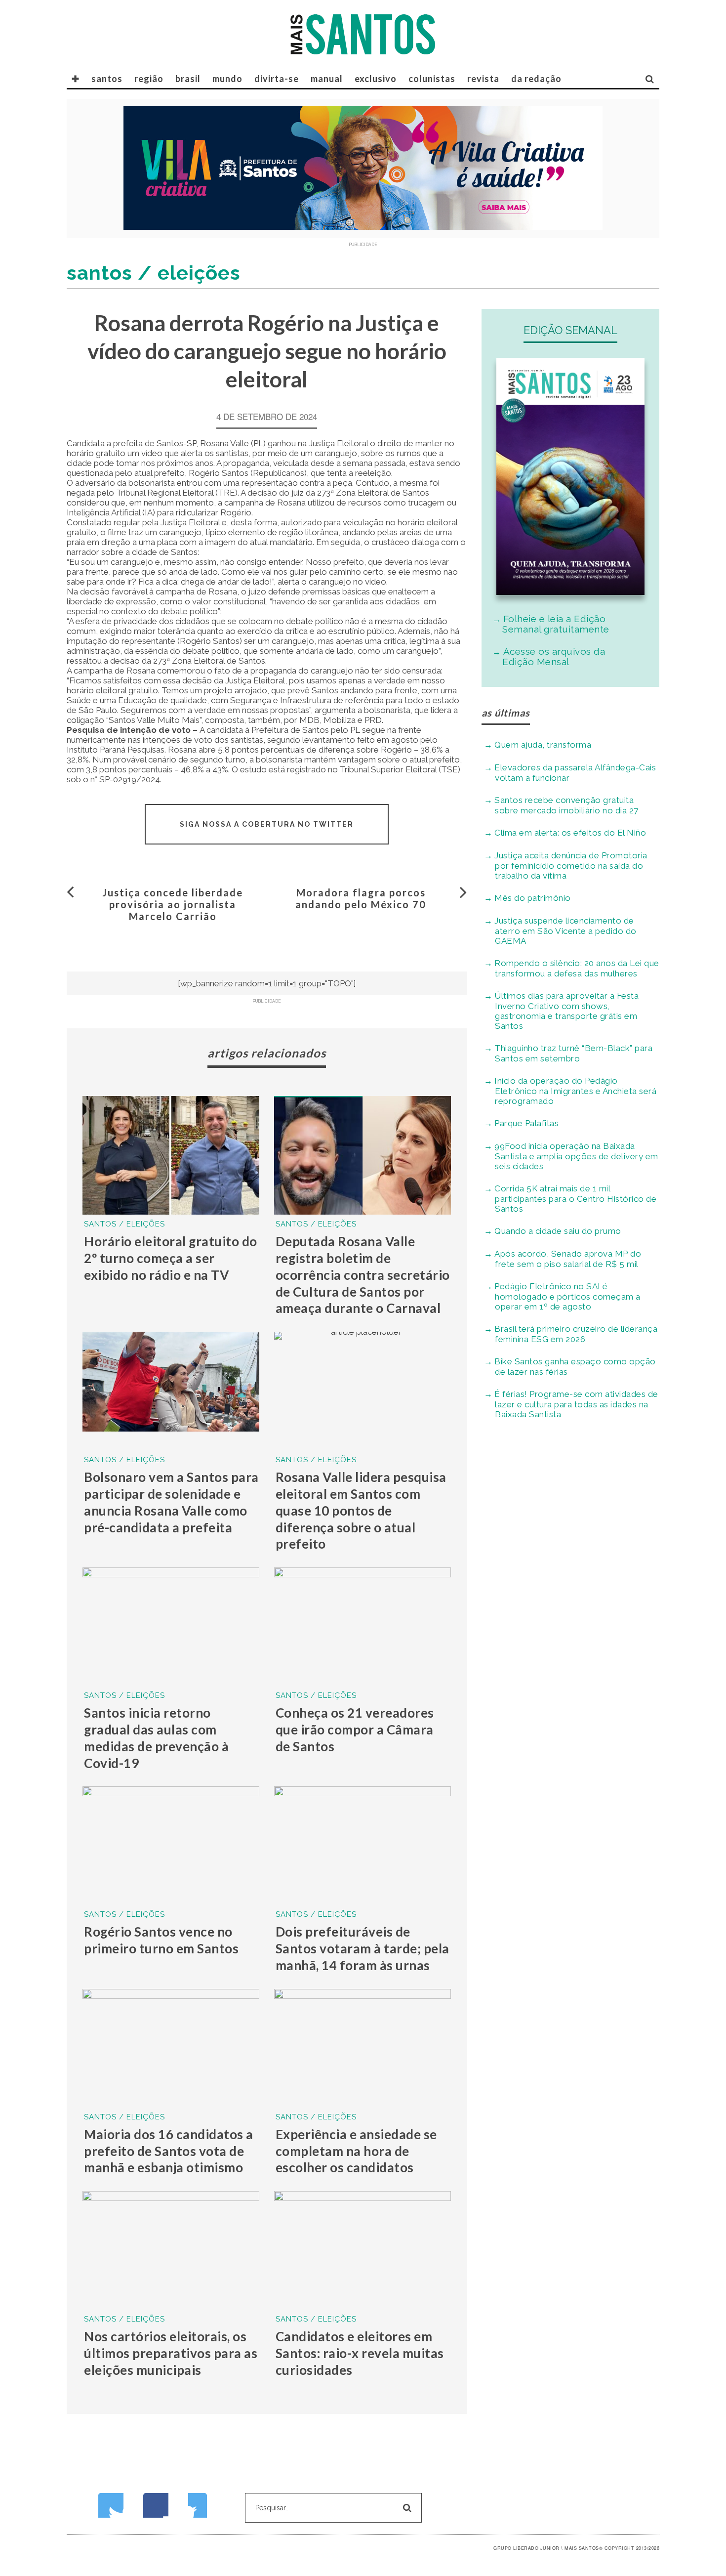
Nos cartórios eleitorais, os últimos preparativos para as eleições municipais (171, 2353)
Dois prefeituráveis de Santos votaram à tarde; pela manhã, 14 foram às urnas (363, 1948)
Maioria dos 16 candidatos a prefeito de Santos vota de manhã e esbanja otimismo (169, 2151)
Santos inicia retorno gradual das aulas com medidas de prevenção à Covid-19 (156, 1738)
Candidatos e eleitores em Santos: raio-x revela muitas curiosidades (360, 2353)
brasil (188, 79)
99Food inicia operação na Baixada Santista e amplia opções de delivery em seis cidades (576, 1156)
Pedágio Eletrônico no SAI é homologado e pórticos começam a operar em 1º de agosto (567, 1296)
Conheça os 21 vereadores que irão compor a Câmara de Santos (355, 1730)
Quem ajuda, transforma (543, 745)
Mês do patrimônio (533, 898)
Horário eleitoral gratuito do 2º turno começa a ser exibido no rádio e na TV (171, 1258)
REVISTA (483, 79)
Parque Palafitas (526, 1123)
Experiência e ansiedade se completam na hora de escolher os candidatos (356, 2151)
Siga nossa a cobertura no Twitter (267, 824)
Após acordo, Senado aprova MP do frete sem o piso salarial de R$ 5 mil (568, 1259)
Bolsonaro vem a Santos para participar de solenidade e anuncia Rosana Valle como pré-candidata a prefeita (171, 1502)
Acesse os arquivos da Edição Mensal (554, 656)
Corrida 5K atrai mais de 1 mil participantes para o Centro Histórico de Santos (575, 1199)
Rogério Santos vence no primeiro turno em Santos (161, 1940)
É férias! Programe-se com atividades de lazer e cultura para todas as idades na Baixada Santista (576, 1404)
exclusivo (376, 79)
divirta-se (277, 79)
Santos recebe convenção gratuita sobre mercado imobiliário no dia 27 (566, 805)
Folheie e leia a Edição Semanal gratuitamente (556, 624)
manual (327, 79)
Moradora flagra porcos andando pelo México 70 (361, 898)
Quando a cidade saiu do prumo (558, 1231)
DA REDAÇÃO (536, 79)
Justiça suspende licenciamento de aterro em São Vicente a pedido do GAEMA (565, 931)
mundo (227, 79)
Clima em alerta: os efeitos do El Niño (570, 833)
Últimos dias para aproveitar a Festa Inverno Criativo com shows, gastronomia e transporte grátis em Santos (566, 1011)
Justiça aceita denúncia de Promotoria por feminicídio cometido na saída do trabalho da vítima (571, 866)
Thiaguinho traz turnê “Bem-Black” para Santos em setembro (573, 1053)
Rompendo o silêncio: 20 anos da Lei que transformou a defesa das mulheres (577, 968)
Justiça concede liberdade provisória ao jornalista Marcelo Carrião (173, 904)
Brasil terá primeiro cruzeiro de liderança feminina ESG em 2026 (576, 1334)
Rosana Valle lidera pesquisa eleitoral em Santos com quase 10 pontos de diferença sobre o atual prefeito (361, 1510)
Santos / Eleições (124, 1224)
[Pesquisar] (650, 79)
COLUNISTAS (432, 79)
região (149, 79)
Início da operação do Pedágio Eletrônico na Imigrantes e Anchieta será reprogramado (575, 1091)
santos (107, 79)
